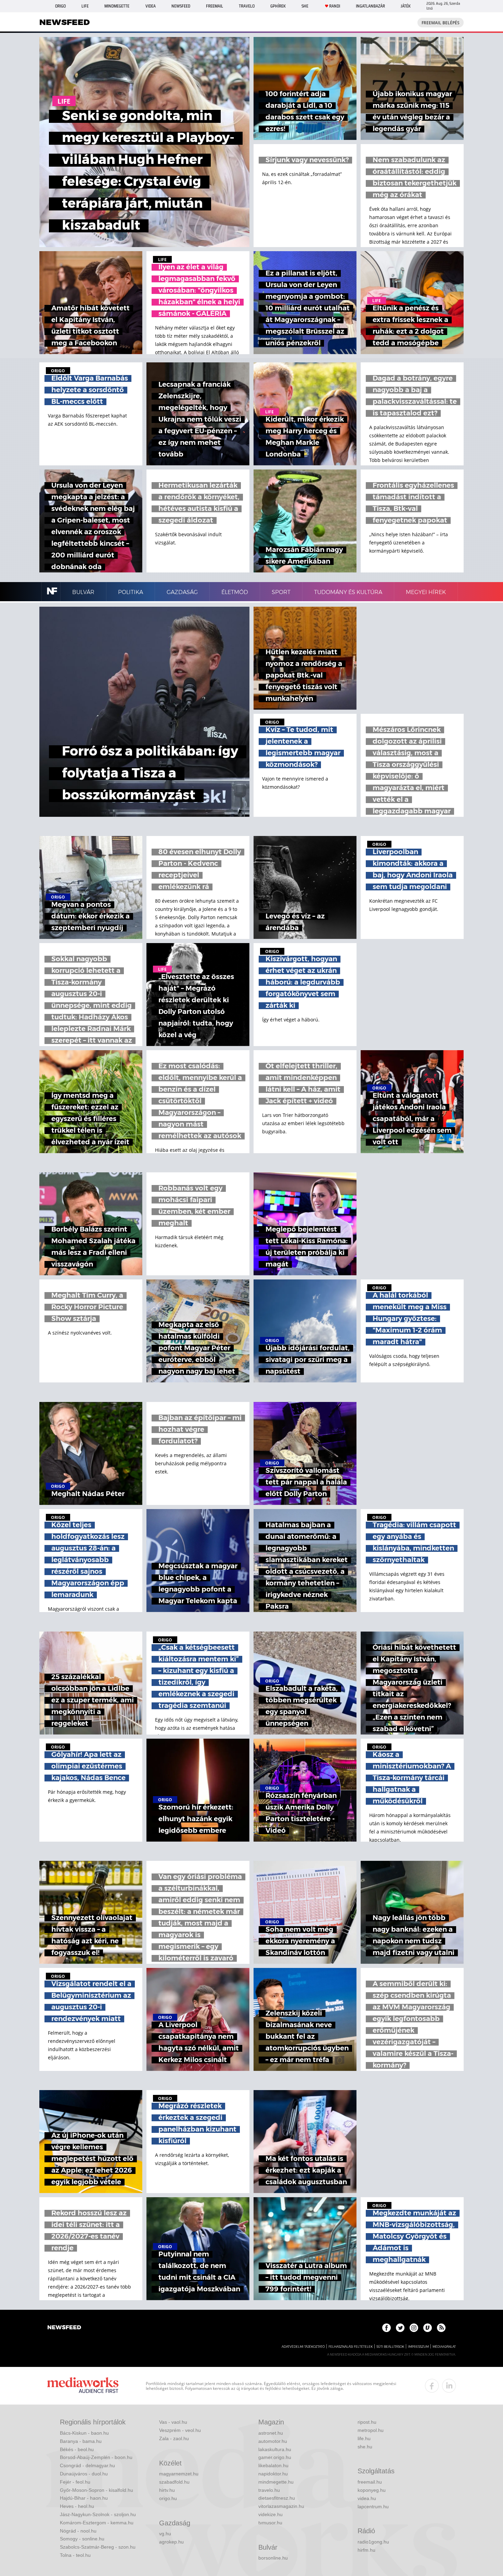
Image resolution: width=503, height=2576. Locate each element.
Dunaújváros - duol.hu (84, 2474)
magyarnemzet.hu (179, 2474)
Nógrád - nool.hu (78, 2531)
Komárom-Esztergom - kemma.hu (97, 2523)
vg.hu (165, 2534)
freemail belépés (441, 23)
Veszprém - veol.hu (180, 2430)
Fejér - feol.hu (75, 2482)
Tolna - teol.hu (75, 2555)
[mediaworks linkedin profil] (449, 2386)
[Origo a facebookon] (386, 2328)
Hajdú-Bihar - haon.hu (84, 2498)
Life (85, 6)
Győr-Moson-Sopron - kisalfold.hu (96, 2490)
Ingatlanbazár (370, 6)
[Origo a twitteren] (400, 2328)
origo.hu (168, 2498)
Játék (406, 6)
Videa (151, 6)
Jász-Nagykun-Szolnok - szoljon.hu (98, 2514)
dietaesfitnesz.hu (277, 2498)
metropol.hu (371, 2430)
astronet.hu (271, 2433)
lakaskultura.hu (275, 2449)
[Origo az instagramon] (414, 2328)
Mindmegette (117, 6)
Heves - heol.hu (77, 2506)
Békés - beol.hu (77, 2449)
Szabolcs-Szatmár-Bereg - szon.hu (98, 2547)
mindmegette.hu (276, 2482)
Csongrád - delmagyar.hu (87, 2465)
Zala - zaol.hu (174, 2438)
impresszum (418, 2347)
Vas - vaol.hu (173, 2422)
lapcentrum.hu (373, 2507)
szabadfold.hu (174, 2482)
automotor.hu (273, 2441)
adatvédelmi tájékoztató (303, 2347)
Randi (335, 6)
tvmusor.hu (270, 2523)
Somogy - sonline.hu (82, 2539)
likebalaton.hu (273, 2465)
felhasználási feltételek (351, 2347)
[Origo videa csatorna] (428, 2328)
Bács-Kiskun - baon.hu (84, 2433)
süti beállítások (390, 2347)
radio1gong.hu (373, 2542)
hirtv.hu (167, 2490)
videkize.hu (270, 2514)
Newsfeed (181, 6)
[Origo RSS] (441, 2328)
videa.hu (367, 2498)
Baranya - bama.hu (81, 2441)
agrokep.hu (171, 2542)
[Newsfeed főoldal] (64, 2328)
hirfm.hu (366, 2550)
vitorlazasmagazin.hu (281, 2506)
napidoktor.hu (273, 2474)
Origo (60, 6)
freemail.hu (370, 2482)
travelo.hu (269, 2490)
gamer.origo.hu (275, 2457)
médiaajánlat (444, 2347)
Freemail (215, 6)
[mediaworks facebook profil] (432, 2386)
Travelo (247, 6)
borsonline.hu (273, 2558)
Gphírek (278, 6)
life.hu (364, 2438)
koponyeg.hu (372, 2490)
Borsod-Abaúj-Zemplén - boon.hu (96, 2457)
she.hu (365, 2447)
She (305, 6)
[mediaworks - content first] (83, 2386)
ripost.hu (367, 2422)
